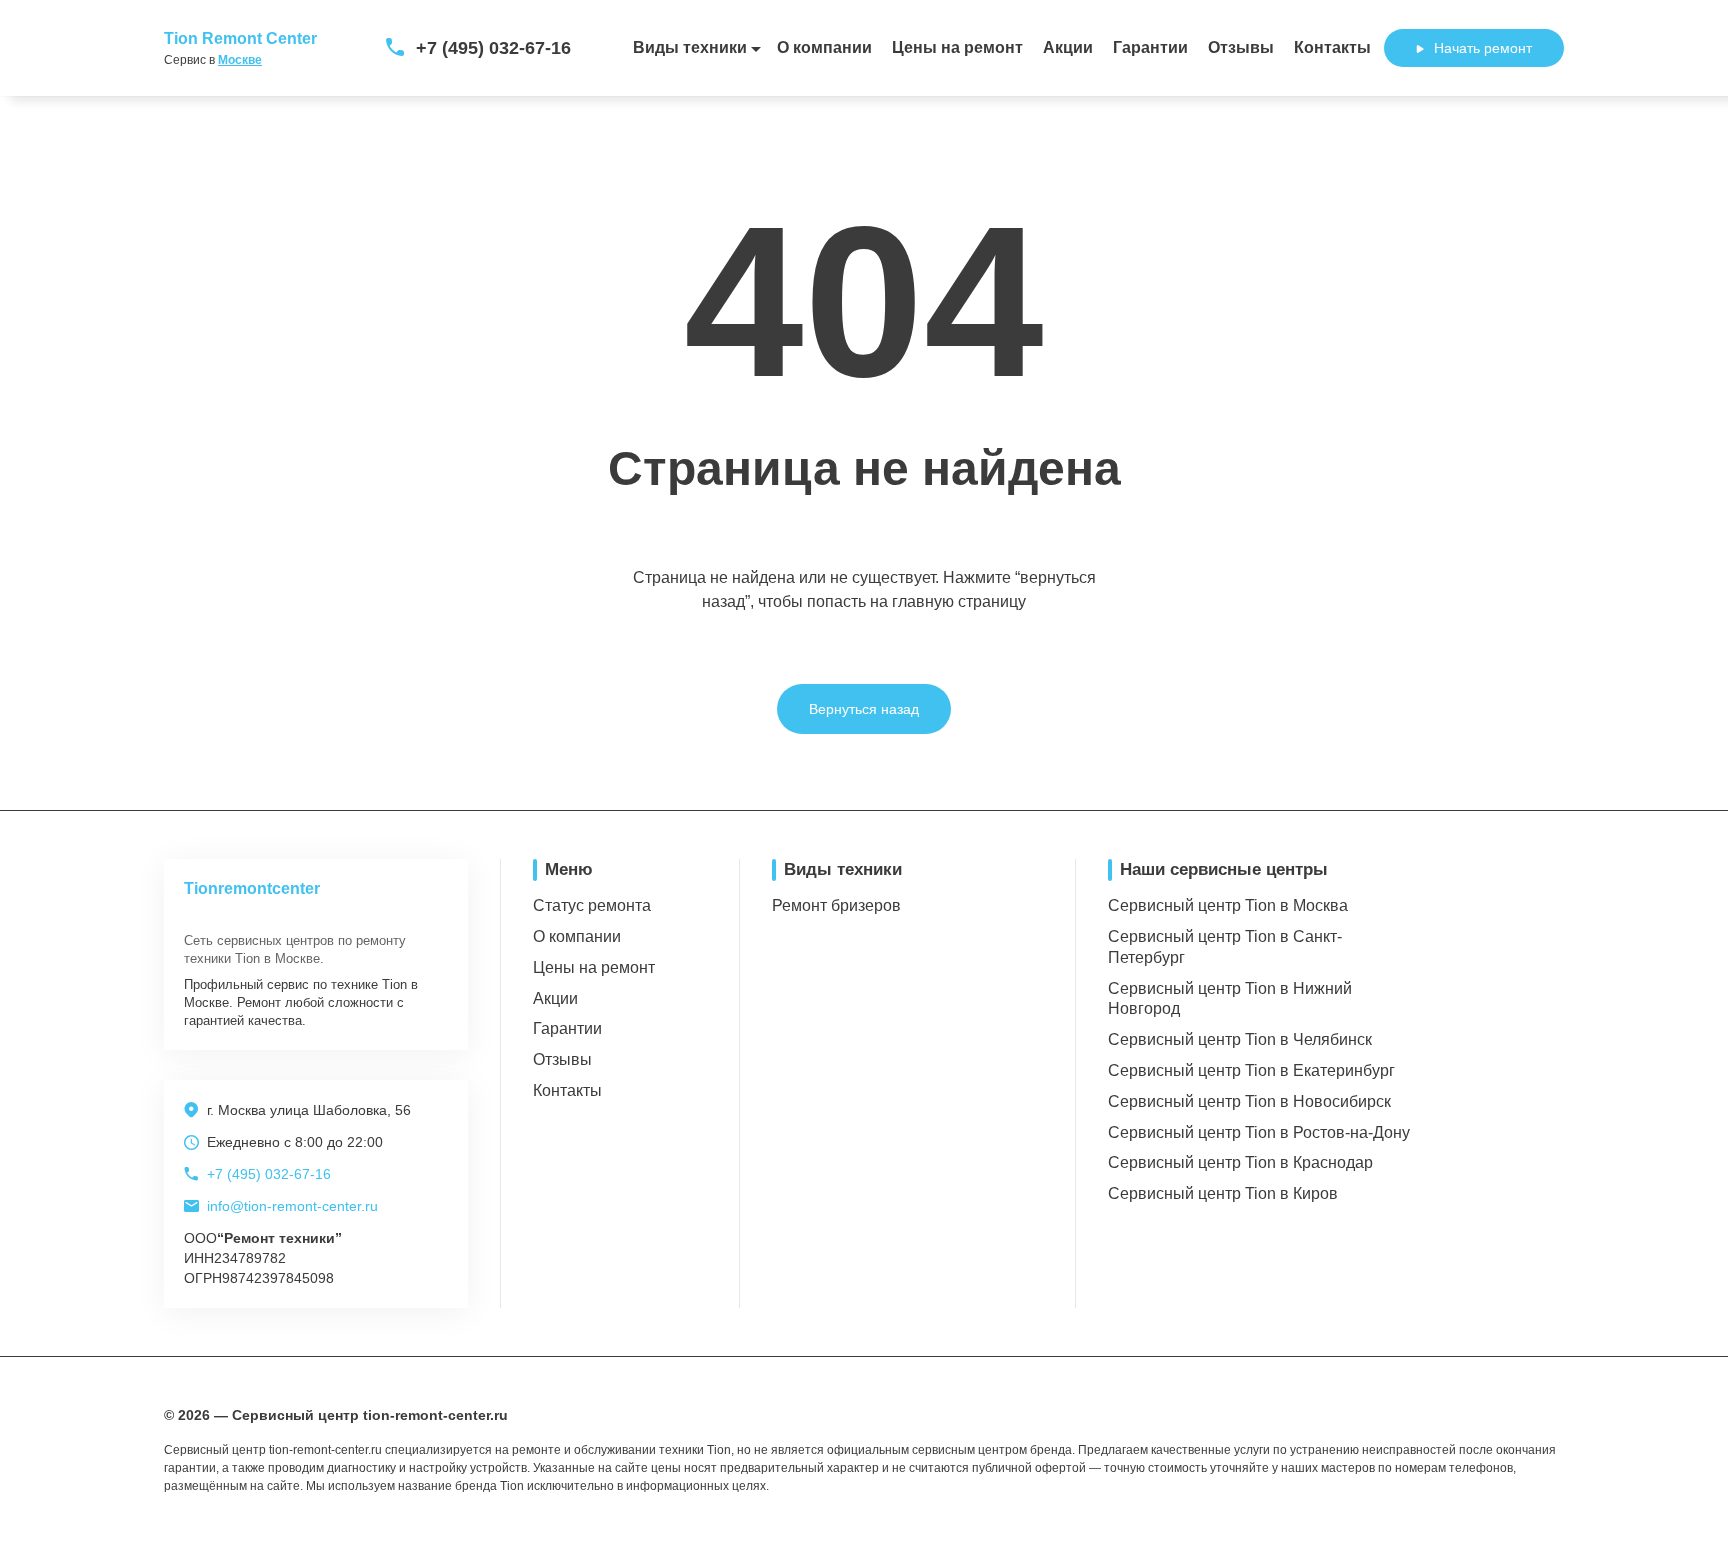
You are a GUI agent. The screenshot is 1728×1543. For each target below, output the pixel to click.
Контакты (1332, 47)
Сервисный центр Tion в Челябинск (1240, 1039)
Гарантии (1150, 47)
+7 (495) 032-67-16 (493, 48)
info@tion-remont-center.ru (292, 1206)
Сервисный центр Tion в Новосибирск (1249, 1101)
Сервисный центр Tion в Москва (1228, 905)
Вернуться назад (864, 709)
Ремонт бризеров (836, 905)
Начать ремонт (1483, 48)
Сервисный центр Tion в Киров (1223, 1193)
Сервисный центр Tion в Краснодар (1240, 1162)
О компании (824, 47)
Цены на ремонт (957, 47)
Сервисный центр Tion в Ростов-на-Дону (1259, 1132)
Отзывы (1241, 47)
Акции (1068, 47)
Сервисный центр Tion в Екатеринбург (1251, 1070)
